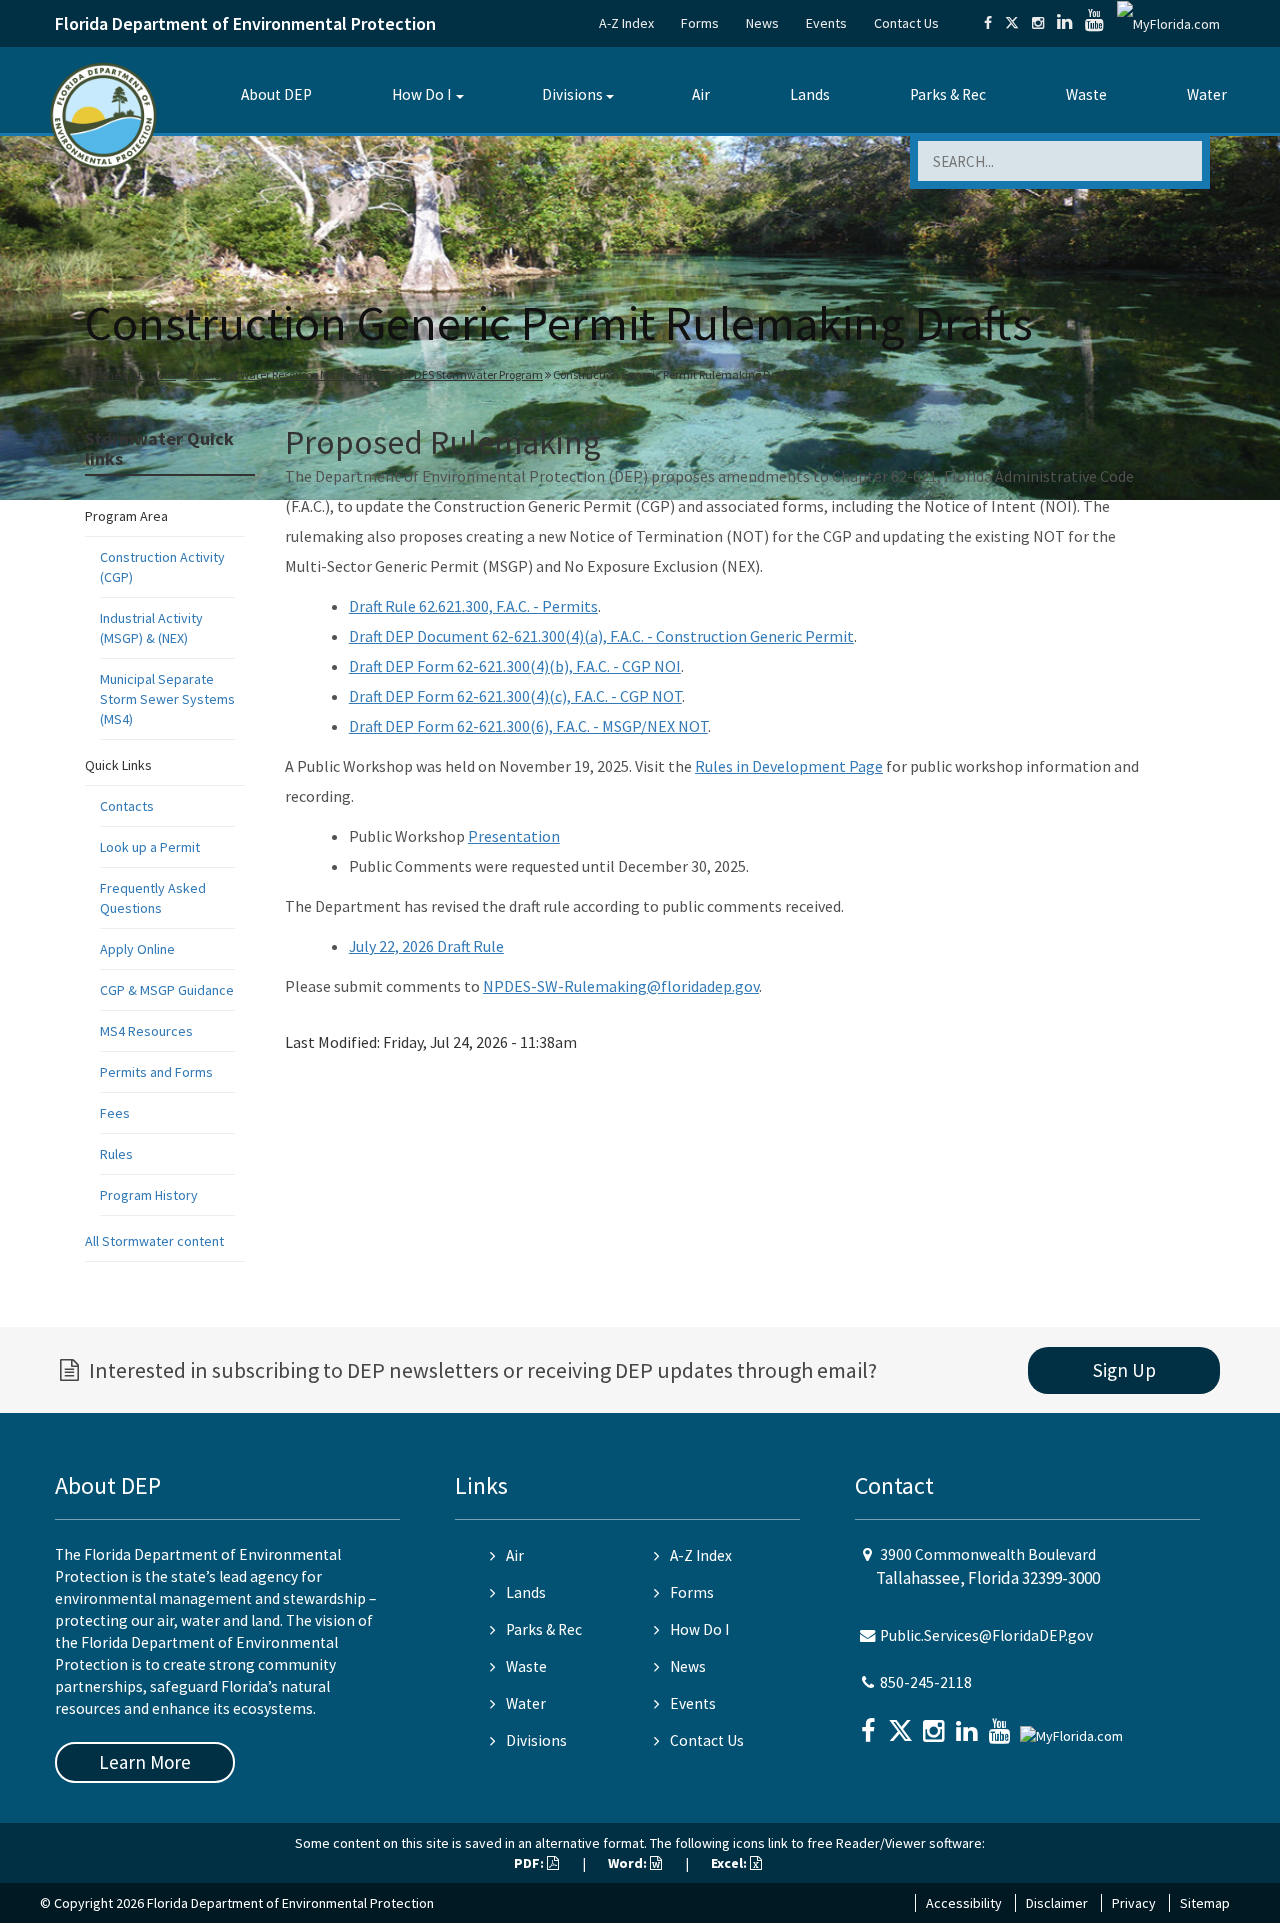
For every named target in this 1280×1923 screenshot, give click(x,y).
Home (104, 374)
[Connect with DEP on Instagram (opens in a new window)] (1038, 23)
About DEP (276, 94)
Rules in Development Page (789, 766)
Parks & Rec (948, 94)
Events (826, 23)
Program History (149, 1195)
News (762, 23)
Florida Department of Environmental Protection (245, 23)
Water (1207, 94)
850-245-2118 (926, 1682)
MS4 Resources (146, 1031)
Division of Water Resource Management (288, 374)
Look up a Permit (150, 847)
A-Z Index (626, 23)
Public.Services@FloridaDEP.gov (986, 1635)
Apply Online (137, 949)
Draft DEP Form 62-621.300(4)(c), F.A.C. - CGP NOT (515, 696)
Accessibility (964, 1903)
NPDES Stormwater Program (471, 374)
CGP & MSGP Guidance (167, 990)
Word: (629, 1863)
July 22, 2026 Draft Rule (426, 946)
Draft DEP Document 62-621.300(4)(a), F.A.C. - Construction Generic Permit (601, 636)
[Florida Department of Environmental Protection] (103, 114)
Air (701, 94)
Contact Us (906, 23)
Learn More (145, 1762)
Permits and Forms (156, 1072)
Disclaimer (1057, 1903)
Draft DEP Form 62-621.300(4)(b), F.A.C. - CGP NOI (515, 666)
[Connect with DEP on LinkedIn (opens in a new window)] (1064, 23)
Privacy (1134, 1903)
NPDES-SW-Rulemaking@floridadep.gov (621, 986)
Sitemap (1205, 1903)
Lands (810, 94)
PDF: (530, 1863)
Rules (116, 1154)
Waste (1086, 94)
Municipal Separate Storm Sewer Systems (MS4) (167, 699)
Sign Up (1124, 1370)
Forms (700, 23)
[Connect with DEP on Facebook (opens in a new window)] (988, 23)
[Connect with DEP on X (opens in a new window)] (1012, 23)
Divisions (572, 94)
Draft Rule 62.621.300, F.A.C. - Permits (473, 606)
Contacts (127, 806)
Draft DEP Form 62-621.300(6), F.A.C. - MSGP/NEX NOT (528, 726)
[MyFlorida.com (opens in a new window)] (1168, 23)
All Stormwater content (154, 1241)
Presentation (514, 836)
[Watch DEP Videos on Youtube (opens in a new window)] (1094, 23)
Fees (115, 1113)
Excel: (730, 1863)
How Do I (421, 94)
